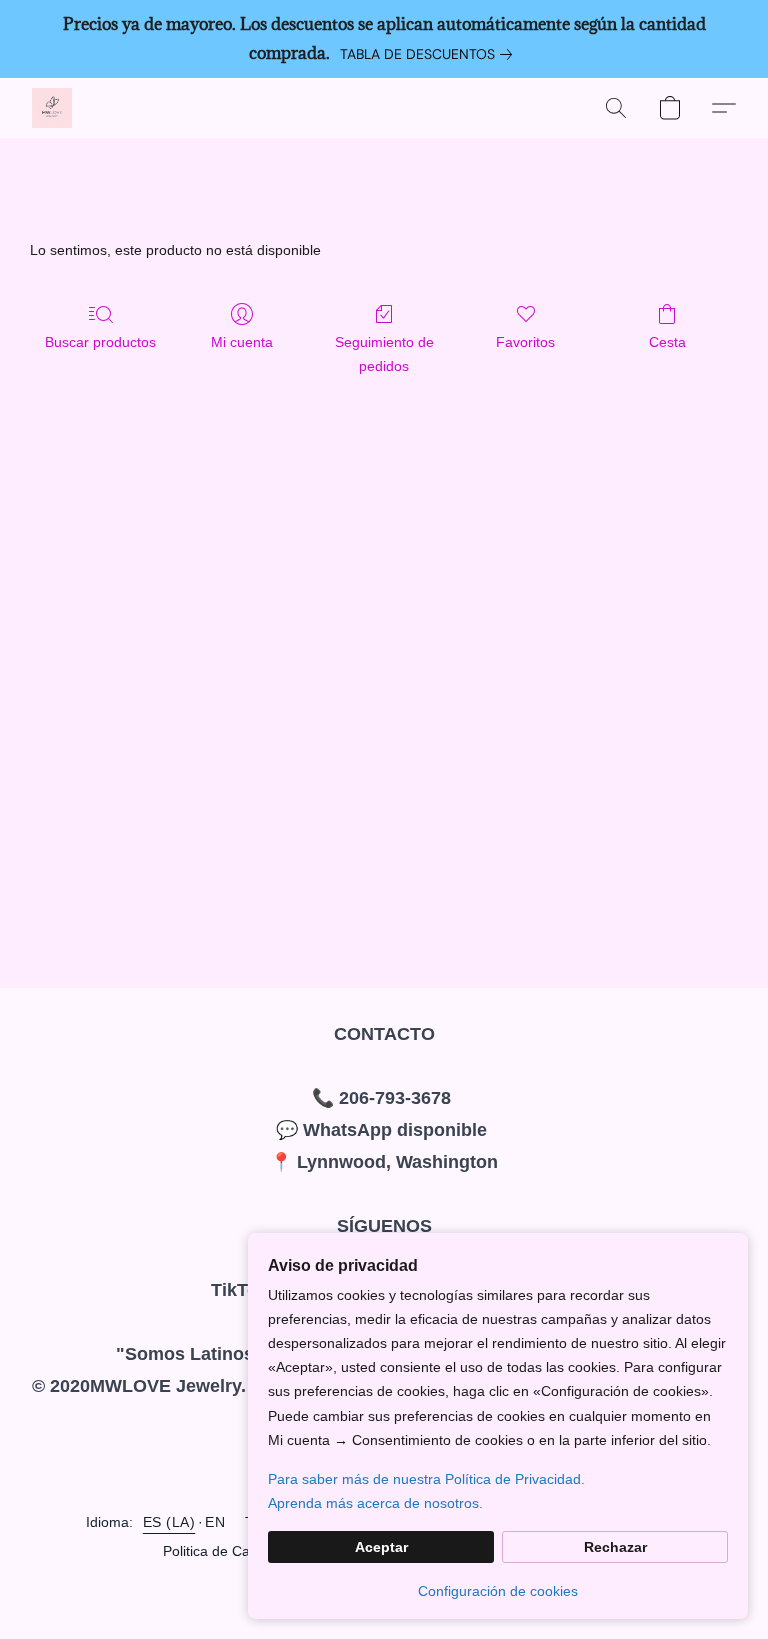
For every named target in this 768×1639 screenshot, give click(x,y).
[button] (52, 108)
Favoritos (525, 342)
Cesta (667, 342)
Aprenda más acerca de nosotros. (375, 1503)
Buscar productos (100, 342)
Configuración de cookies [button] (498, 1591)
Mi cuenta (242, 342)
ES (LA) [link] (169, 1522)
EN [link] (215, 1522)
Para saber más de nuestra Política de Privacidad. (426, 1479)
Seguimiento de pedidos (384, 354)
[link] (430, 54)
